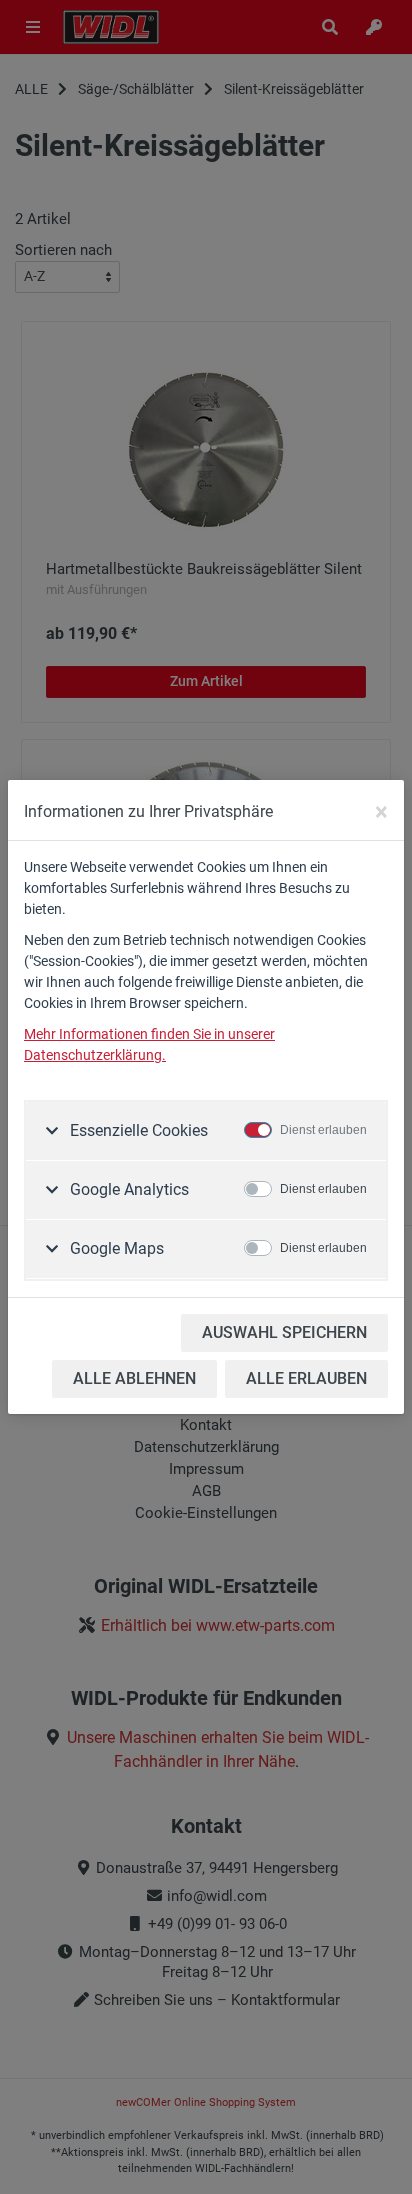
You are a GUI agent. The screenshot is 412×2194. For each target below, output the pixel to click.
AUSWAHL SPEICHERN (284, 1332)
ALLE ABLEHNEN (134, 1378)
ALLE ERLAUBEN (306, 1378)
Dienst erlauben (323, 1130)
